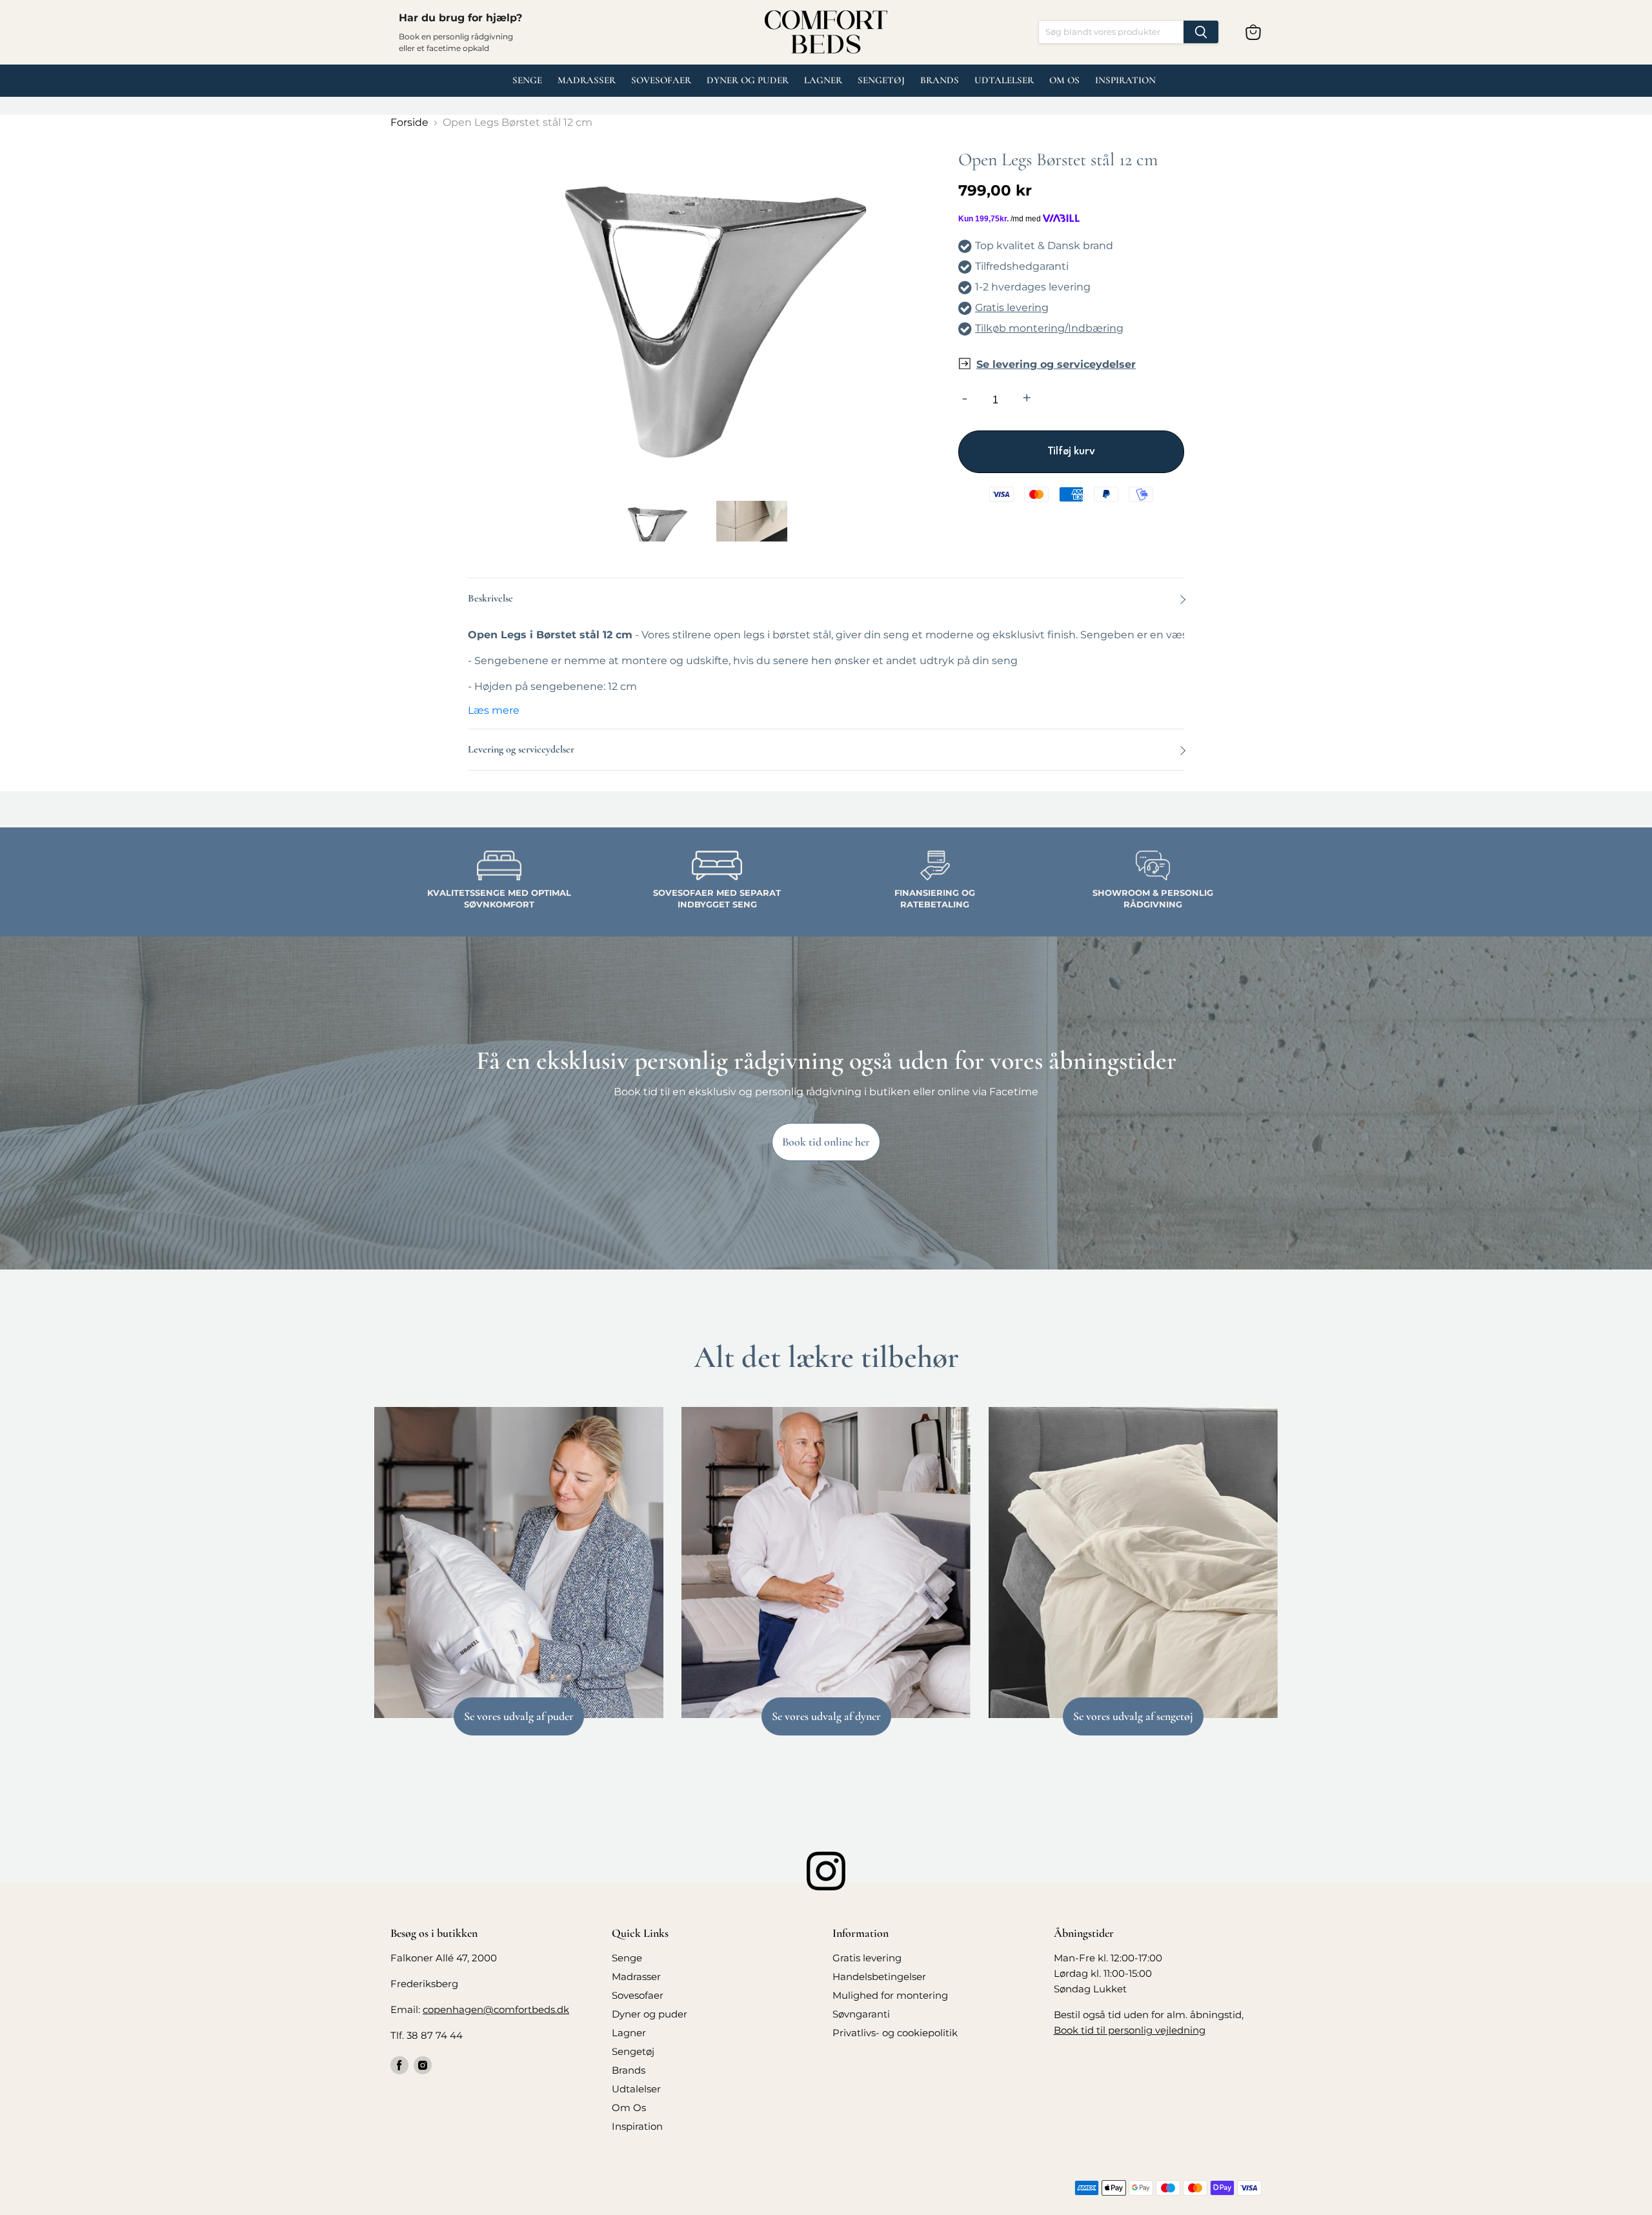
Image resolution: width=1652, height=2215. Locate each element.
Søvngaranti (861, 2014)
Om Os (1064, 80)
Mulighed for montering (890, 1995)
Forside (409, 122)
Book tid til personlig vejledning (1130, 2030)
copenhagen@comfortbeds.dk (496, 2009)
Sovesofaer (661, 80)
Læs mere (494, 710)
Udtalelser (636, 2089)
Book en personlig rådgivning (456, 36)
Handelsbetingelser (879, 1977)
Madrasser (587, 80)
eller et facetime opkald (444, 48)
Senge (527, 80)
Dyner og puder (748, 80)
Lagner (823, 80)
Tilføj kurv (1071, 452)
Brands (940, 80)
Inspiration (1125, 80)
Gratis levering (1012, 308)
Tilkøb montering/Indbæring (1049, 328)
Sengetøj (881, 80)
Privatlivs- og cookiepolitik (895, 2033)
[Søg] (1201, 32)
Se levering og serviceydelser (1056, 364)
